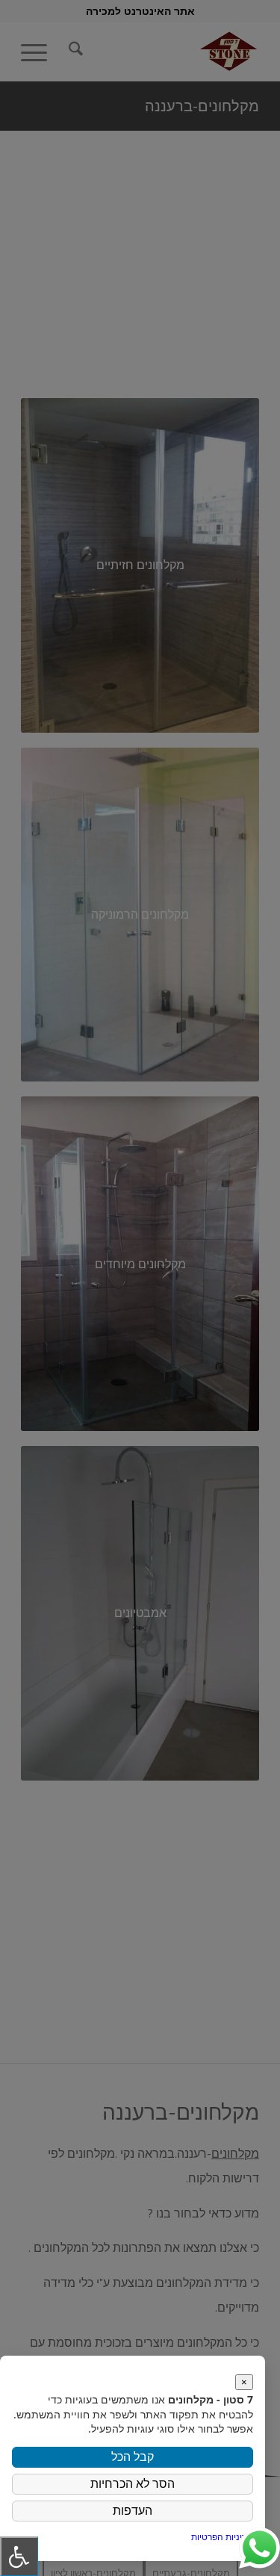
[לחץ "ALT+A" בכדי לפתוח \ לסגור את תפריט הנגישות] (19, 2556)
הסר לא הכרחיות (133, 2484)
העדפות (133, 2511)
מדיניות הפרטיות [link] (222, 2537)
